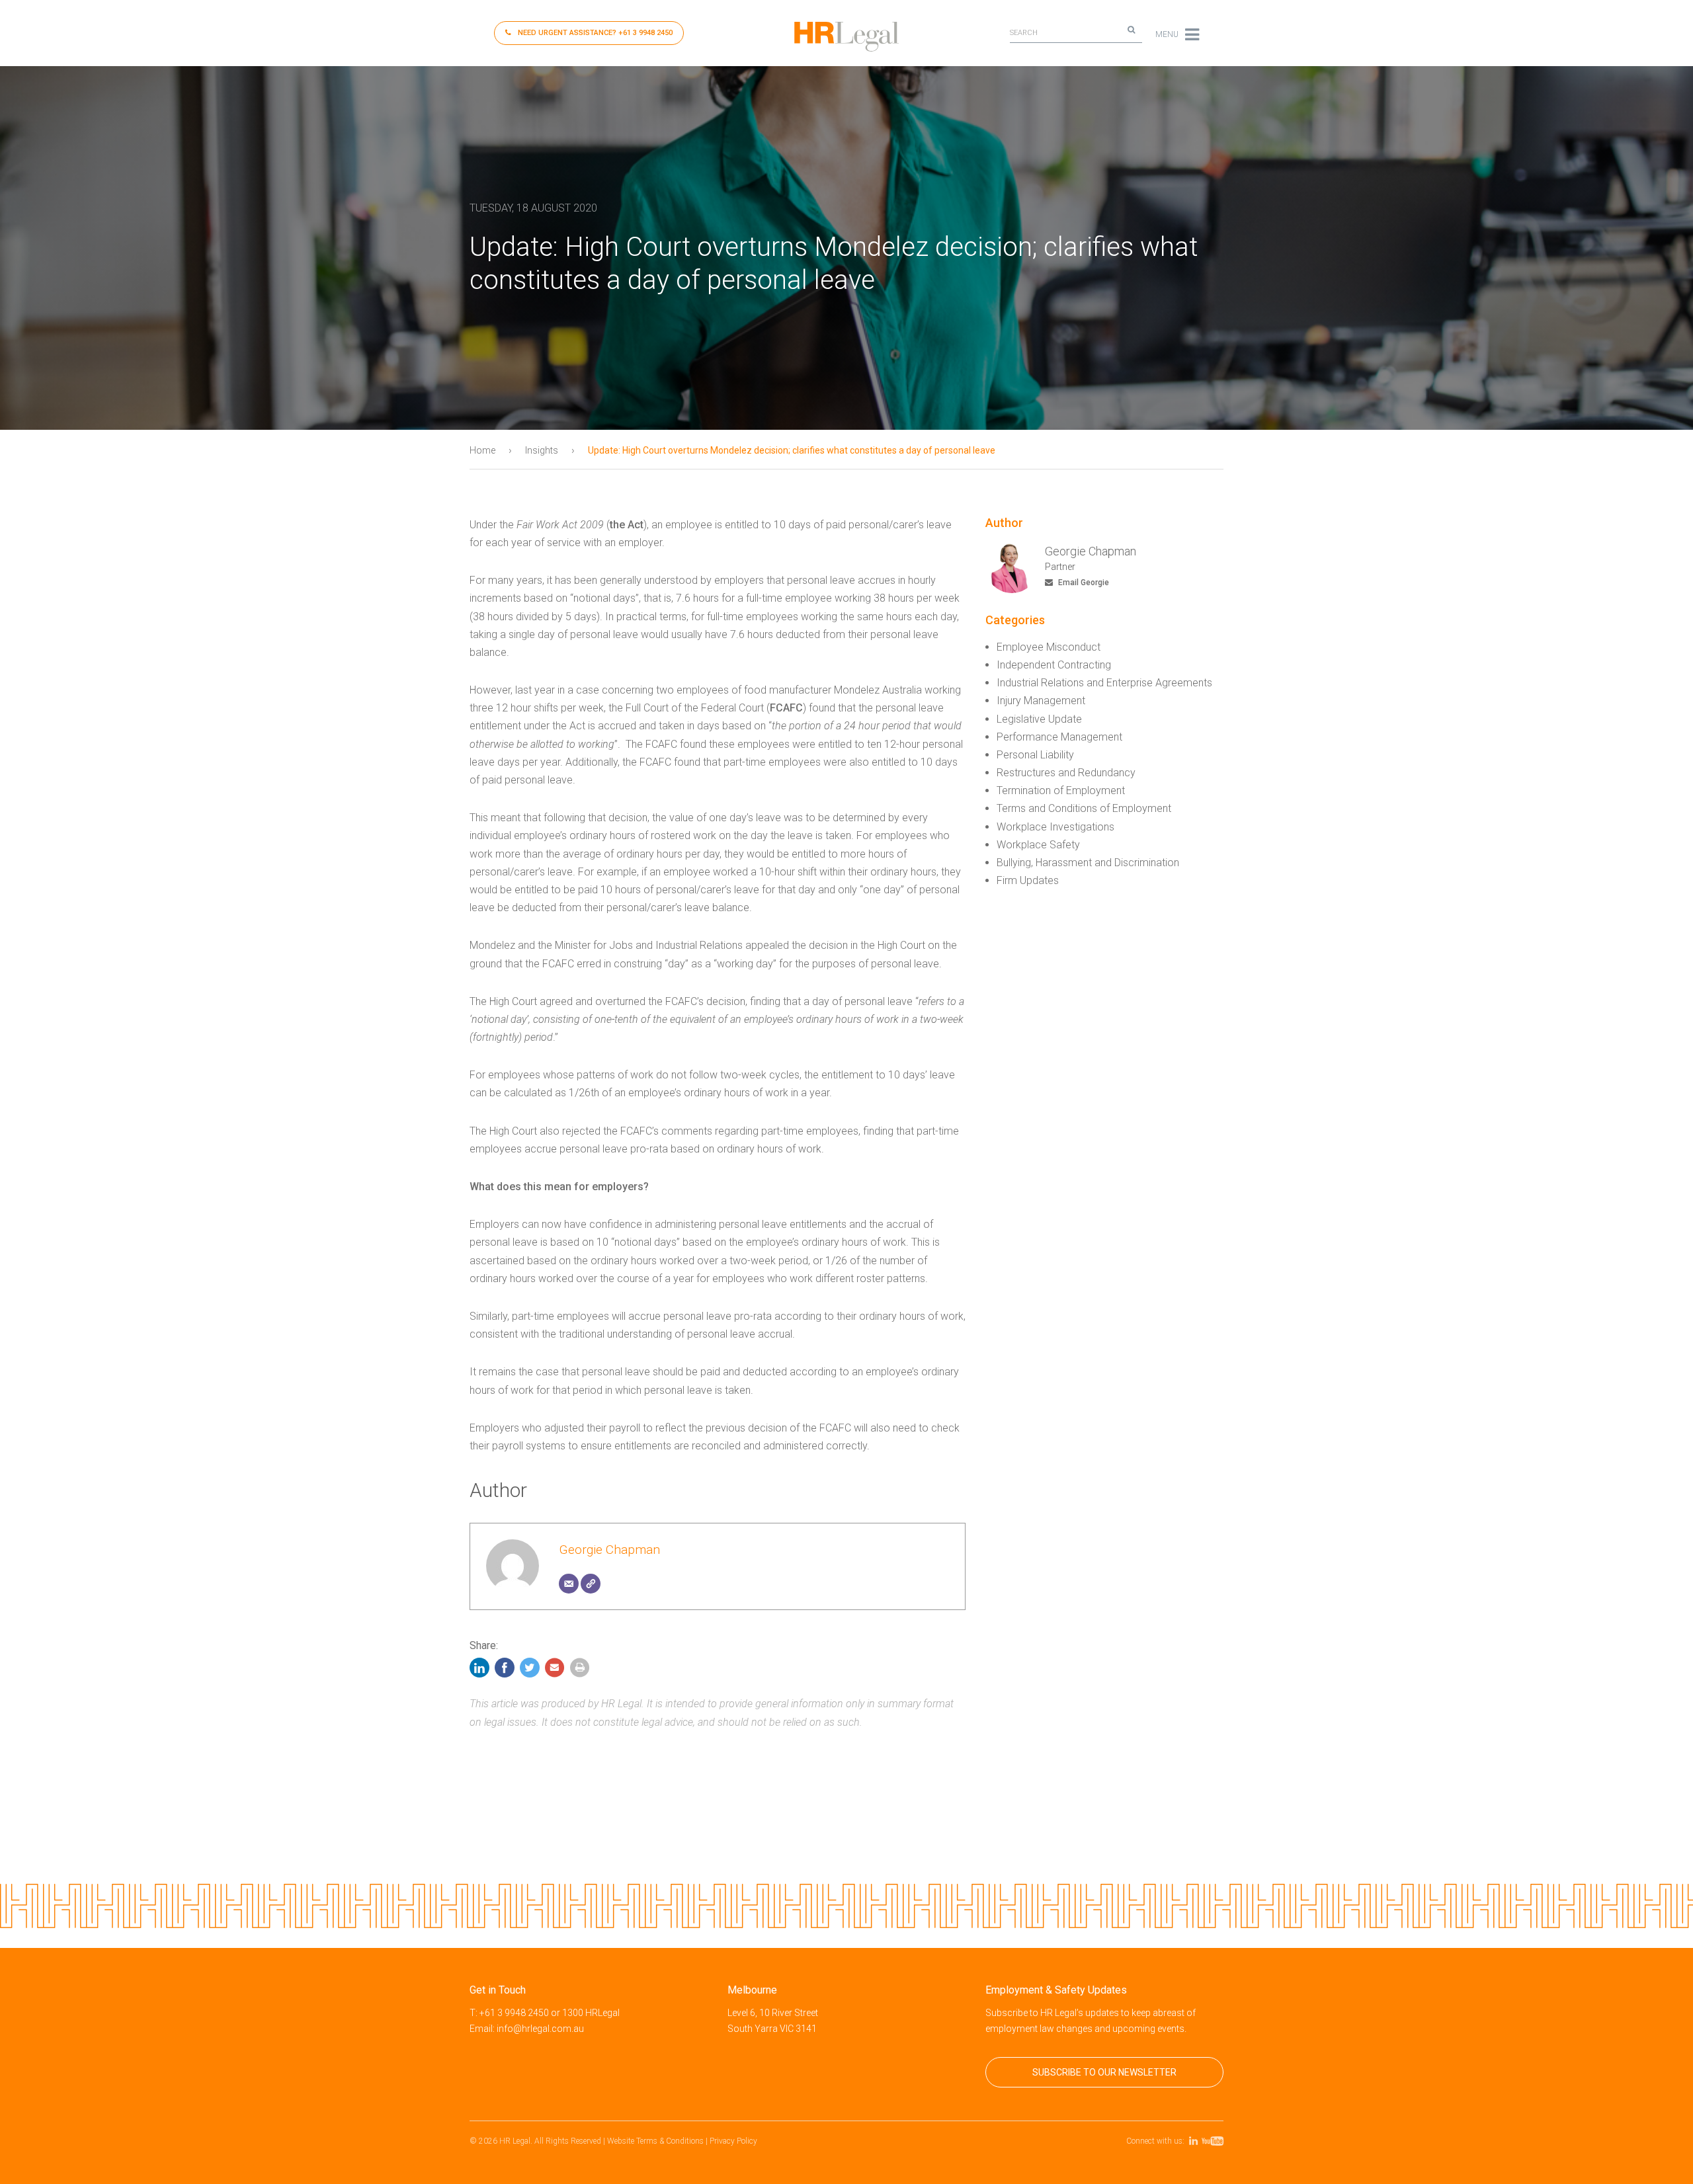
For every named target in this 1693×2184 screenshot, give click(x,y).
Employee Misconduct (1049, 647)
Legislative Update (1039, 719)
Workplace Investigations (1055, 827)
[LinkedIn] (481, 1671)
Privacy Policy (733, 2141)
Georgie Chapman (609, 1550)
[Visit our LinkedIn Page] (1195, 2141)
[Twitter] (530, 1671)
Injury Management (1041, 701)
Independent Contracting (1054, 665)
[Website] (591, 1584)
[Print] (580, 1671)
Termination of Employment (1061, 790)
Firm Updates (1028, 880)
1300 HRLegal (591, 2013)
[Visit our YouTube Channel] (1215, 2141)
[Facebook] (505, 1671)
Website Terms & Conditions (655, 2141)
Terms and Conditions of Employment (1084, 808)
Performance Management (1059, 737)
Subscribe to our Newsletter (1104, 2072)
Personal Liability (1035, 755)
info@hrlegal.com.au (540, 2029)
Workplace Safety (1038, 845)
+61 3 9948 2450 (595, 33)
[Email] (569, 1584)
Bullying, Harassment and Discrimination (1088, 863)
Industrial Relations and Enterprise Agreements (1104, 683)
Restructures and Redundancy (1066, 773)
